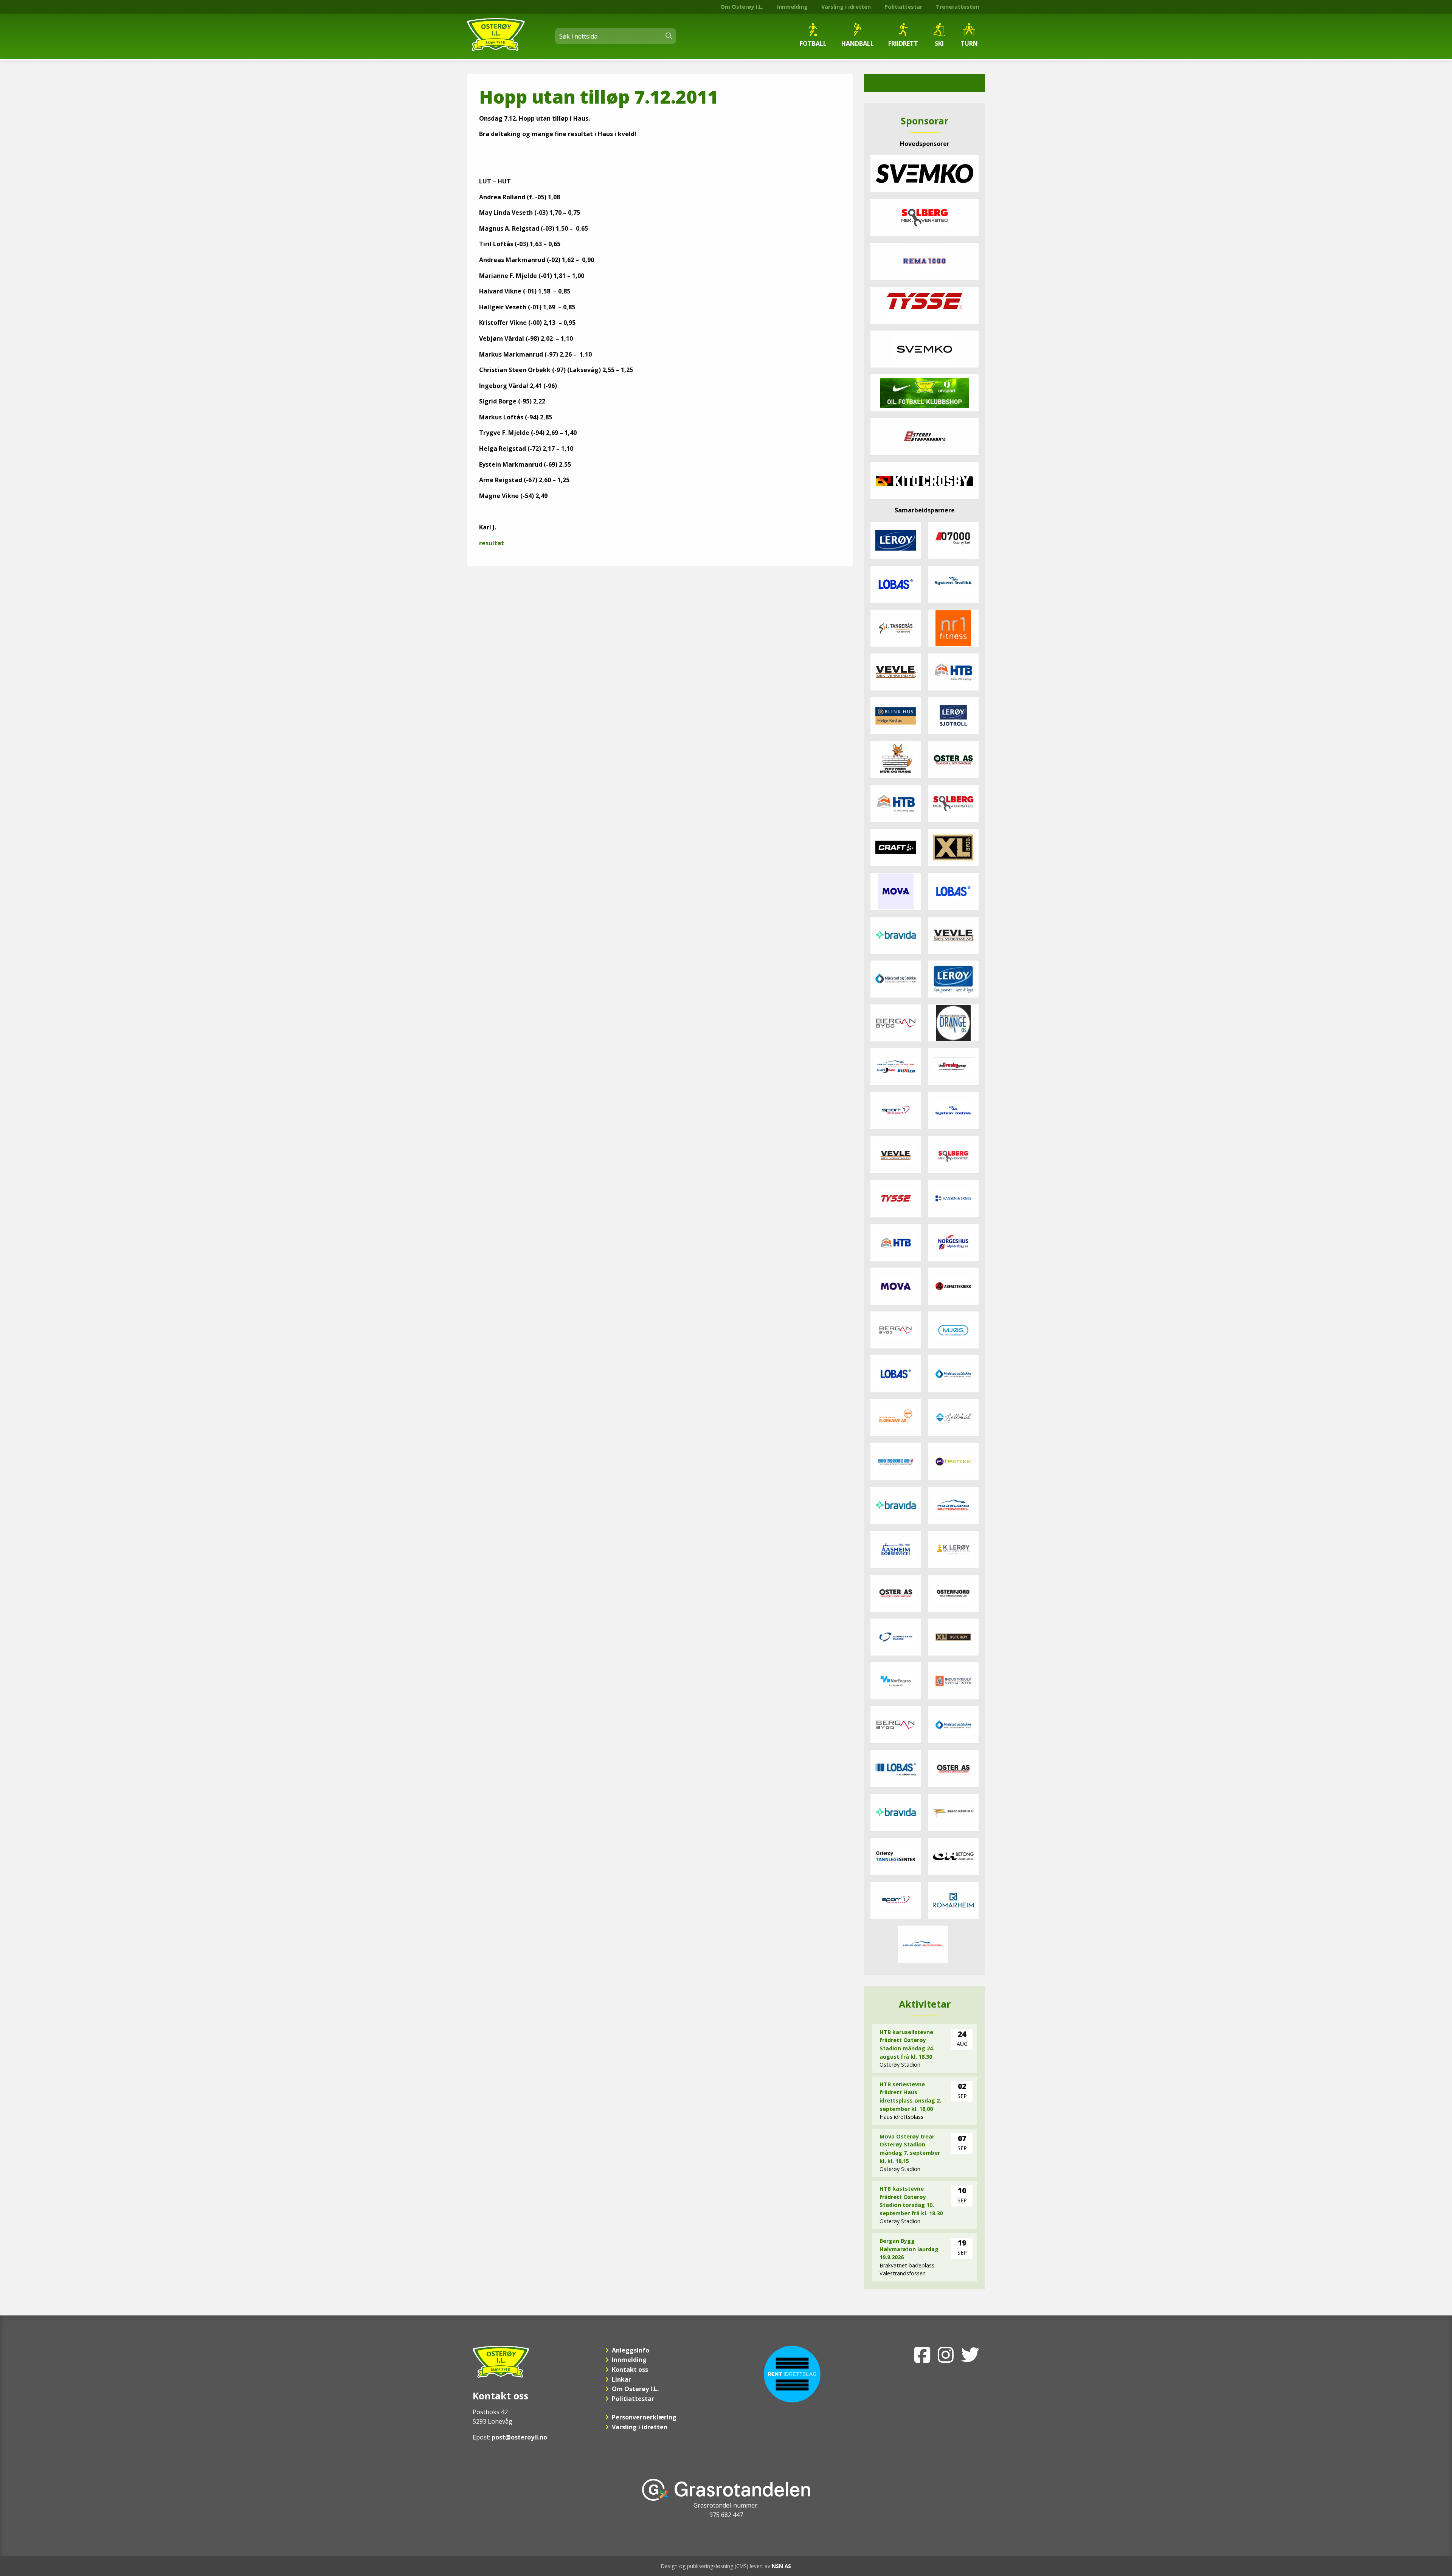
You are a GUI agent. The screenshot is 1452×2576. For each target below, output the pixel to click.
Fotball (813, 43)
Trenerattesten (957, 7)
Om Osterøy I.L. (742, 7)
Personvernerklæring (644, 2417)
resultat (492, 543)
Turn (969, 43)
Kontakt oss (630, 2370)
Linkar (621, 2379)
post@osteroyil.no (519, 2437)
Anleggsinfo (631, 2350)
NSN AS (781, 2566)
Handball (858, 43)
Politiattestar (903, 7)
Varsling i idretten (846, 7)
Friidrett (903, 43)
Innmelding (792, 7)
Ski (939, 43)
